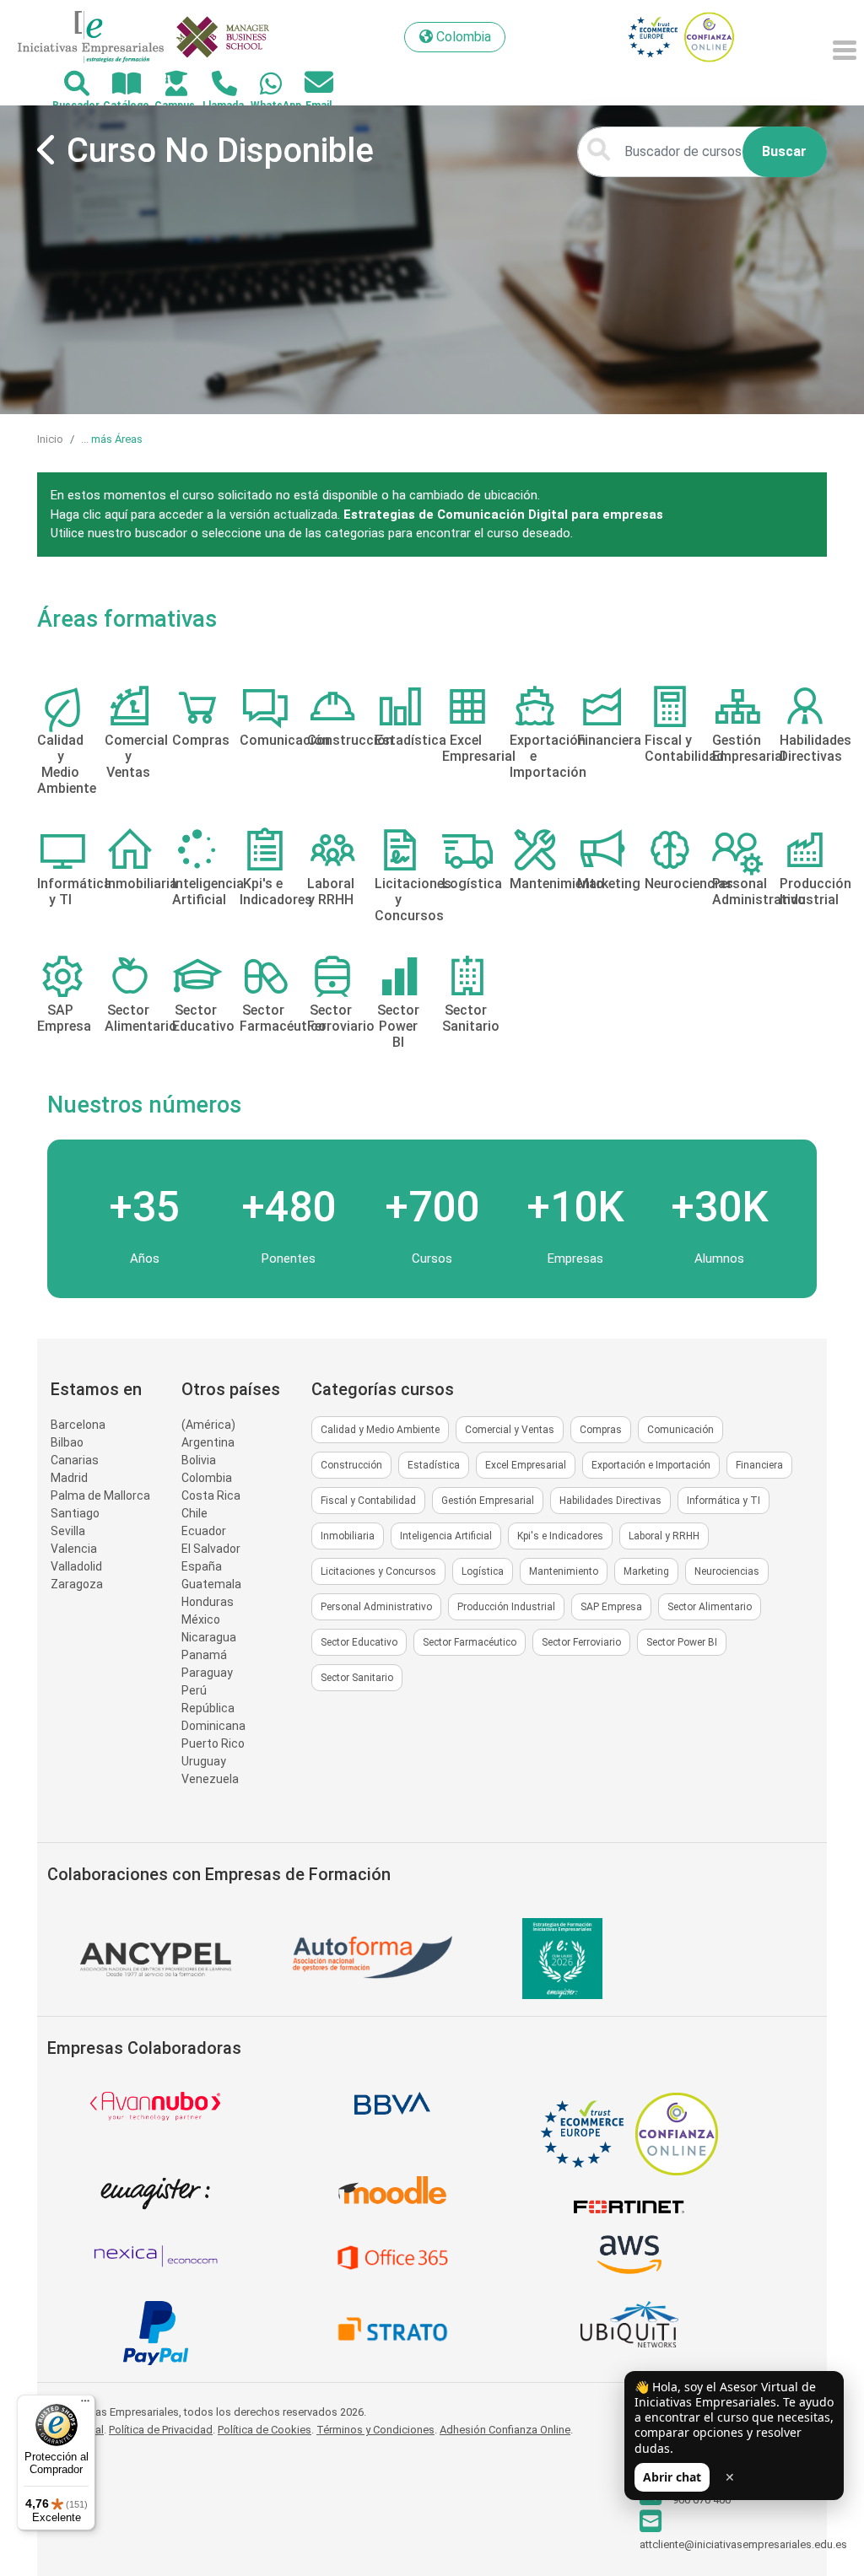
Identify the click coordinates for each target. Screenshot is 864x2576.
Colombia (207, 1478)
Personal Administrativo (376, 1607)
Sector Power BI (682, 1642)
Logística (483, 1571)
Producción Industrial (506, 1607)
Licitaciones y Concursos (378, 1571)
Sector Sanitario (357, 1678)
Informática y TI (724, 1501)
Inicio (50, 439)
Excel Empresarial (526, 1465)
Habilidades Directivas (610, 1501)
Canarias (75, 1460)
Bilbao (67, 1442)
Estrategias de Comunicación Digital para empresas (503, 515)
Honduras (208, 1602)
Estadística (434, 1465)
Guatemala (211, 1584)
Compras (601, 1430)
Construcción (351, 1465)
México (201, 1619)
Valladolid (76, 1566)
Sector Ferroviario (581, 1642)
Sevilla (68, 1531)
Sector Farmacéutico (470, 1642)
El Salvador (211, 1549)
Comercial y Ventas (510, 1430)
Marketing (646, 1571)
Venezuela (210, 1779)
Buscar (784, 151)
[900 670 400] (215, 85)
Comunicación (680, 1430)
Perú (194, 1690)
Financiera (759, 1465)
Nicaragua (209, 1637)
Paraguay (207, 1673)
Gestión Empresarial (488, 1501)
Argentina (208, 1442)
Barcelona (78, 1425)
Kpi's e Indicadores (560, 1536)
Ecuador (204, 1531)
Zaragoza (77, 1584)
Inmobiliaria (348, 1536)
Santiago (75, 1513)
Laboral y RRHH (664, 1536)
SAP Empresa (611, 1607)
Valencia (74, 1549)
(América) (208, 1425)
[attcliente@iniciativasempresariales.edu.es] (309, 83)
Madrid (69, 1478)
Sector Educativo (359, 1642)
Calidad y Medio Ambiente (380, 1430)
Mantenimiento (564, 1571)
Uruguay (204, 1761)
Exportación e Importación (651, 1465)
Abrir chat (672, 2477)
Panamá (204, 1655)
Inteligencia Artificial (446, 1536)
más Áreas (117, 439)
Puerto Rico (213, 1743)
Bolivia (199, 1460)
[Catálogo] (117, 85)
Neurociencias (727, 1571)
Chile (194, 1513)
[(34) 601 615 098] (261, 85)
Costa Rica (211, 1495)
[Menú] (85, 2405)
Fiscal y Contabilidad (368, 1501)
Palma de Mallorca (100, 1495)
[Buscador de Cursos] (67, 85)
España (202, 1566)
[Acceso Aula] (167, 85)
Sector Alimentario (710, 1607)
